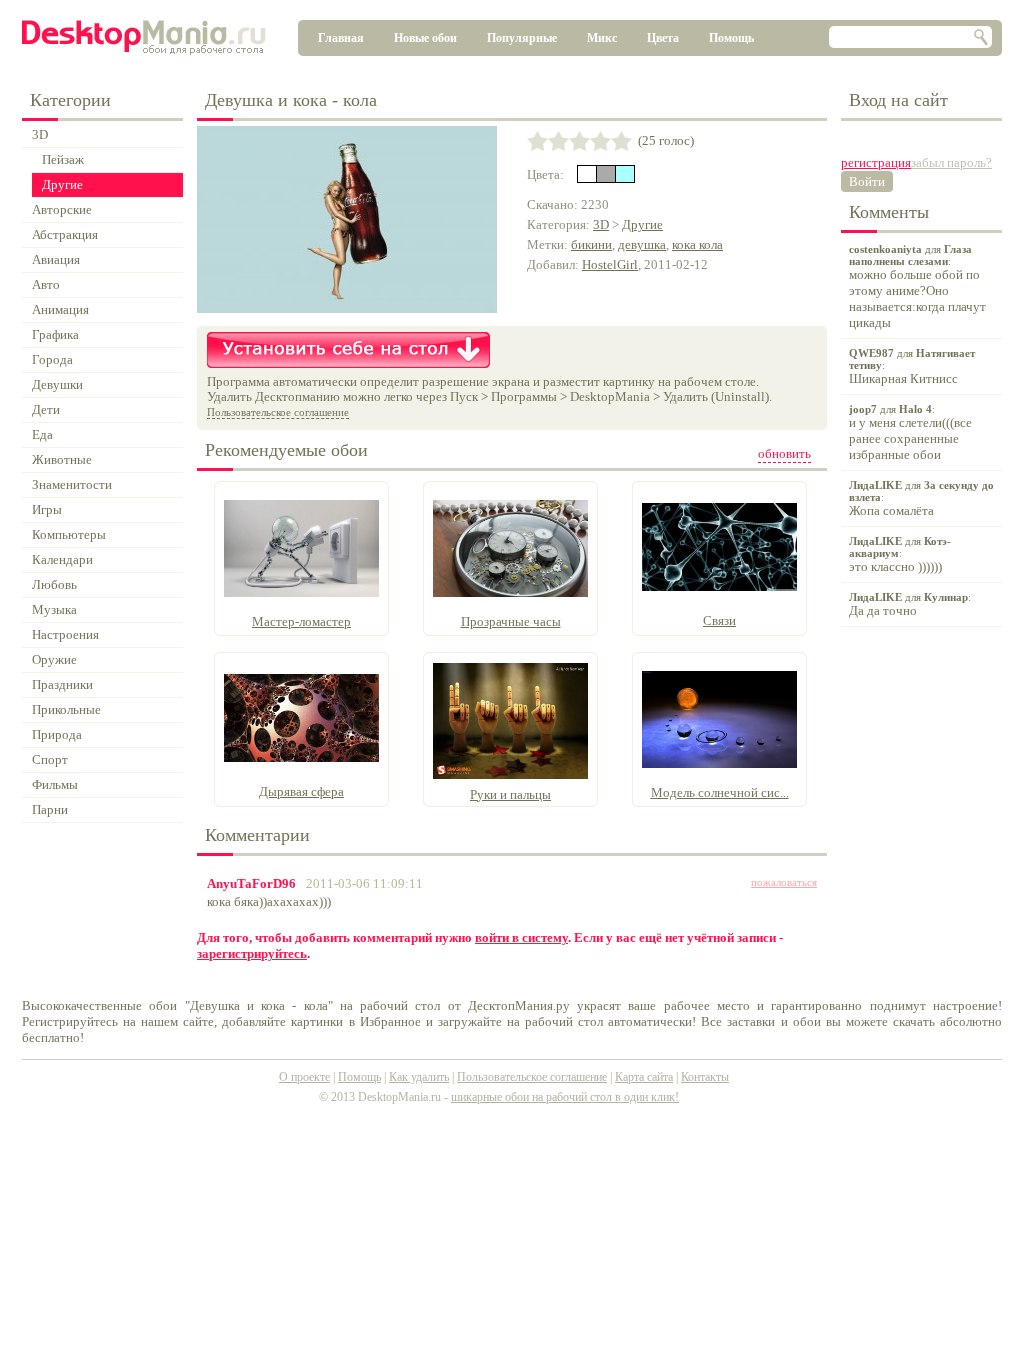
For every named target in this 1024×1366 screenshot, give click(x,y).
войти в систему (521, 937)
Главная (341, 38)
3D (601, 224)
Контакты (705, 1077)
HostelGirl (610, 264)
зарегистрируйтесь (252, 953)
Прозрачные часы (511, 621)
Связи (719, 620)
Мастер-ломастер (301, 621)
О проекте (304, 1077)
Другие (642, 224)
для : (917, 286)
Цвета (663, 38)
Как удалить (419, 1077)
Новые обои (425, 38)
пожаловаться (784, 882)
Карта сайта (644, 1077)
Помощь (731, 38)
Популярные (522, 38)
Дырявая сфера (301, 791)
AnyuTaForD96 (251, 883)
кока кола (697, 244)
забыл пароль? (951, 162)
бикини (591, 244)
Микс (602, 38)
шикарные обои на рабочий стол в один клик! (565, 1097)
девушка (642, 244)
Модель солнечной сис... (720, 792)
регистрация (876, 162)
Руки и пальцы (510, 794)
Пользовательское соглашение (278, 412)
